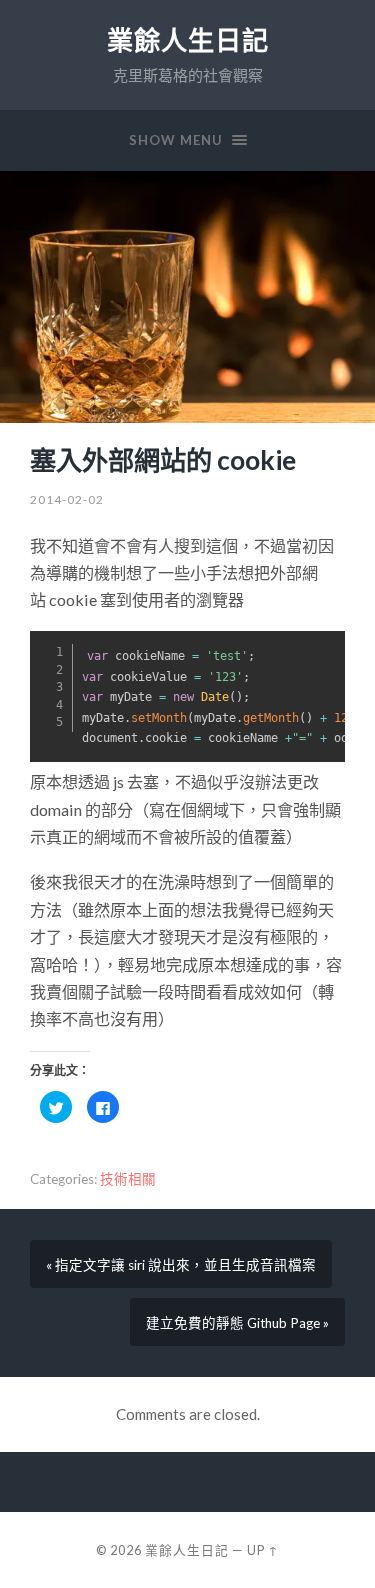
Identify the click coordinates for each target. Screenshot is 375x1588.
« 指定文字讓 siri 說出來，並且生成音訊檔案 (181, 1265)
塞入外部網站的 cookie (163, 460)
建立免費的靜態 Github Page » (237, 1323)
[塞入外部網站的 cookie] (187, 297)
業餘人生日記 (188, 40)
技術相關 (128, 1179)
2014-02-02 (67, 499)
